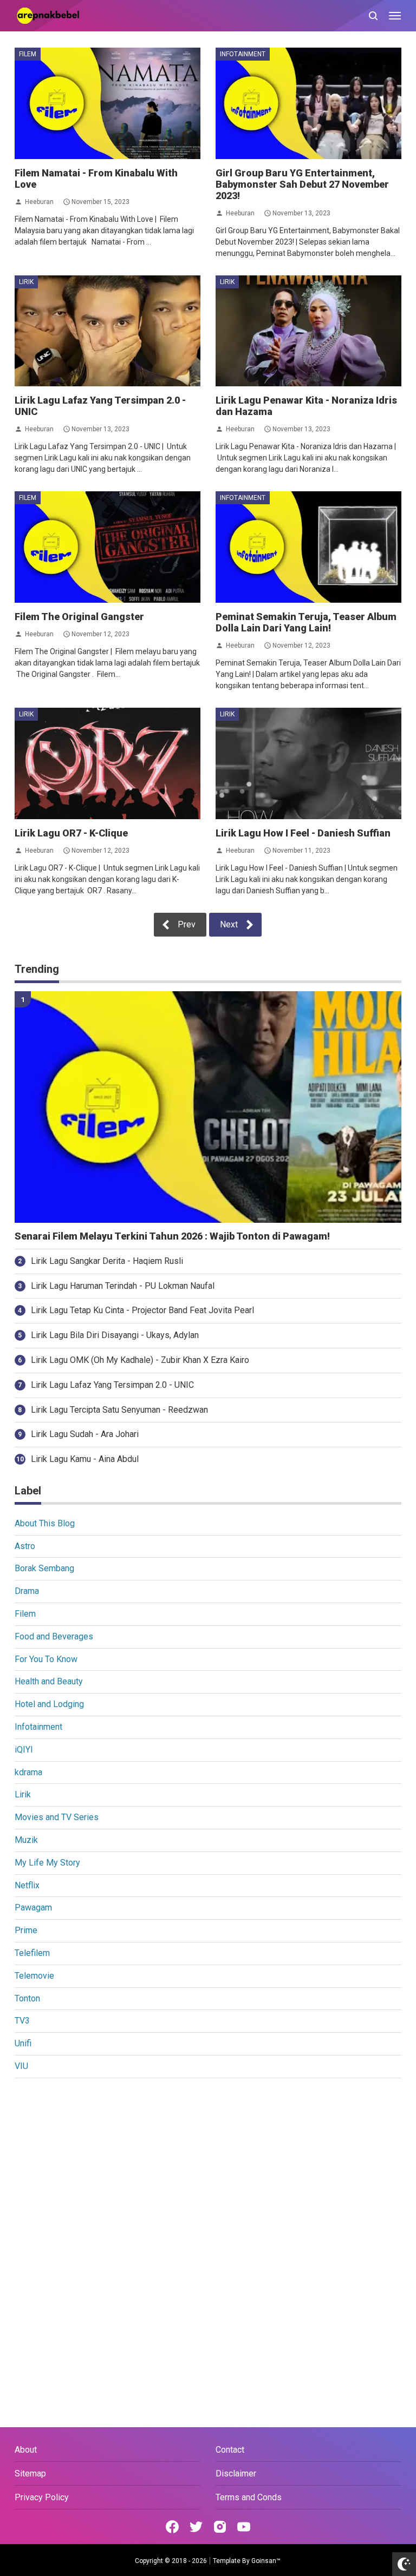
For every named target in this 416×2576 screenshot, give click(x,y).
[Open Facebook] (172, 2527)
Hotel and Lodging (49, 1704)
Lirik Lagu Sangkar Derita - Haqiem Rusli (107, 1261)
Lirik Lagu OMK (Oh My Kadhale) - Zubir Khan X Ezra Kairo (140, 1360)
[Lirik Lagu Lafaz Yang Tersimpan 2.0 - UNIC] (108, 331)
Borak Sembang (44, 1568)
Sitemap (30, 2473)
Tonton (27, 1998)
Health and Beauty (49, 1681)
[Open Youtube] (244, 2527)
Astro (25, 1546)
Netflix (27, 1885)
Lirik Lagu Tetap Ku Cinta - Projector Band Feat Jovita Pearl (142, 1310)
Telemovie (34, 1976)
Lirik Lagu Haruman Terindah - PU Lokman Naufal (123, 1286)
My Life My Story (47, 1863)
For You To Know (46, 1659)
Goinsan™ (266, 2561)
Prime (26, 1930)
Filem (28, 54)
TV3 (22, 2021)
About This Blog (45, 1523)
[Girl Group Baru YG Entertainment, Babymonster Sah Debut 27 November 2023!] (308, 103)
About (26, 2450)
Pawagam (33, 1908)
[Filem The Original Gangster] (108, 547)
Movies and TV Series (57, 1817)
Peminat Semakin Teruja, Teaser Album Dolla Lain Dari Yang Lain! (306, 622)
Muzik (26, 1840)
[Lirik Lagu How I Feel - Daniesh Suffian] (308, 763)
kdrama (28, 1772)
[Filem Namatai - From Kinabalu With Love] (108, 103)
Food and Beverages (54, 1636)
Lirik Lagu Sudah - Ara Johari (85, 1434)
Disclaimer (236, 2473)
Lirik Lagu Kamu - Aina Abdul (85, 1459)
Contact (230, 2450)
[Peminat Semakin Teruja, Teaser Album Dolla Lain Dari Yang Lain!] (308, 547)
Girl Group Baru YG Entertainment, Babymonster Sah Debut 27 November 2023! (302, 184)
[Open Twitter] (196, 2527)
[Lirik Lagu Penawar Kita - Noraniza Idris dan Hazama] (308, 331)
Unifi (23, 2043)
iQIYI (24, 1750)
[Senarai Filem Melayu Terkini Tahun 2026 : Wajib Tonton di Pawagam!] (208, 1107)
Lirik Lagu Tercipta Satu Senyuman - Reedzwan (119, 1410)
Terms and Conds (249, 2497)
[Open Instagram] (220, 2527)
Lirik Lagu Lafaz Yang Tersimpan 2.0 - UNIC (112, 1385)
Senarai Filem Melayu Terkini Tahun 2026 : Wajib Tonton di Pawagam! (172, 1236)
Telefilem (32, 1953)
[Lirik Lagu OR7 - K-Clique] (108, 763)
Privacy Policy (42, 2497)
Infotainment (243, 54)
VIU (21, 2066)
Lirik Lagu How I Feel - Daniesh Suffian (303, 833)
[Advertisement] (208, 2167)
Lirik (26, 282)
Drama (27, 1591)
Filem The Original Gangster (79, 617)
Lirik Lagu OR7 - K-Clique (71, 833)
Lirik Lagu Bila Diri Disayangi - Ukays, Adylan (115, 1335)
